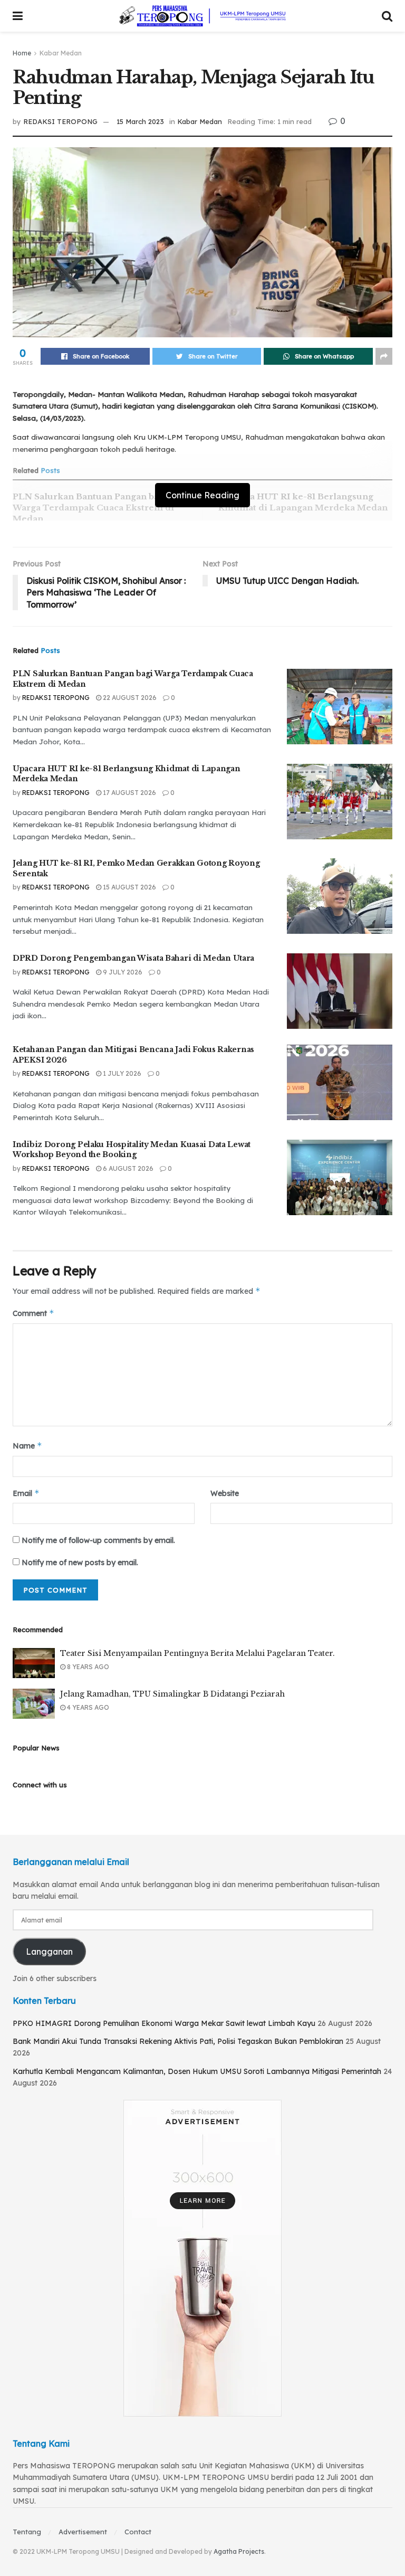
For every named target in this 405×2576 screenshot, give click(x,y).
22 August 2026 (129, 698)
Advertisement (83, 2532)
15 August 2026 (129, 887)
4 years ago (87, 1707)
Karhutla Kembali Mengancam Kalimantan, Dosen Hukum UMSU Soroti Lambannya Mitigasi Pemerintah (197, 2071)
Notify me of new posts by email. (80, 1562)
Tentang (27, 2532)
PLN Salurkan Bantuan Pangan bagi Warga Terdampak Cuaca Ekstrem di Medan (93, 508)
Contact (138, 2532)
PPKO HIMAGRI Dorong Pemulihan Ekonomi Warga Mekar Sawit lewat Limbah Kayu (164, 2023)
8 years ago (87, 1667)
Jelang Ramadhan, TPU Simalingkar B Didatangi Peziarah (172, 1694)
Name (27, 1446)
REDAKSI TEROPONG (60, 121)
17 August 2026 (129, 793)
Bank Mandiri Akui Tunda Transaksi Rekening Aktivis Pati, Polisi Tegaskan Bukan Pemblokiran (178, 2041)
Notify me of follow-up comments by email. (98, 1540)
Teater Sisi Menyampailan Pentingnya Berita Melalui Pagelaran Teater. (197, 1653)
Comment (33, 1313)
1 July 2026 (121, 1073)
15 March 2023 (140, 121)
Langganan (49, 1952)
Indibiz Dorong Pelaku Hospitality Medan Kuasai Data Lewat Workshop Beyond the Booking (132, 1150)
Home (22, 53)
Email (26, 1493)
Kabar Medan (61, 53)
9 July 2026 (122, 972)
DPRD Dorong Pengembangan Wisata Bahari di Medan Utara (133, 958)
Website (225, 1493)
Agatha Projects (239, 2551)
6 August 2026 (127, 1168)
